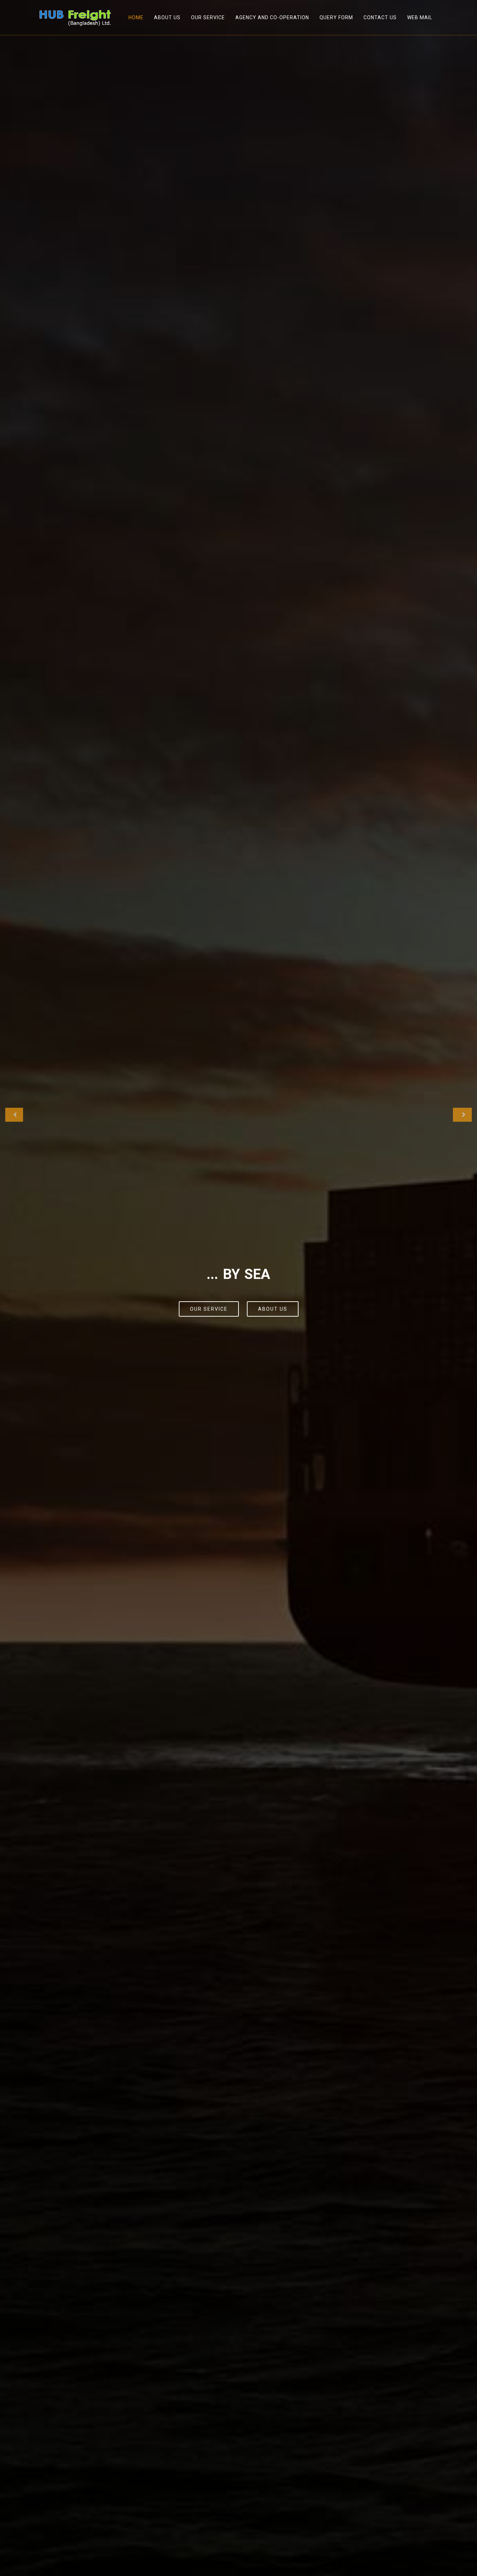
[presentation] (14, 1115)
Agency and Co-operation (272, 17)
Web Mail (420, 17)
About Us (167, 17)
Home (136, 17)
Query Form (336, 17)
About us (273, 1309)
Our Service (208, 17)
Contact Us (380, 17)
